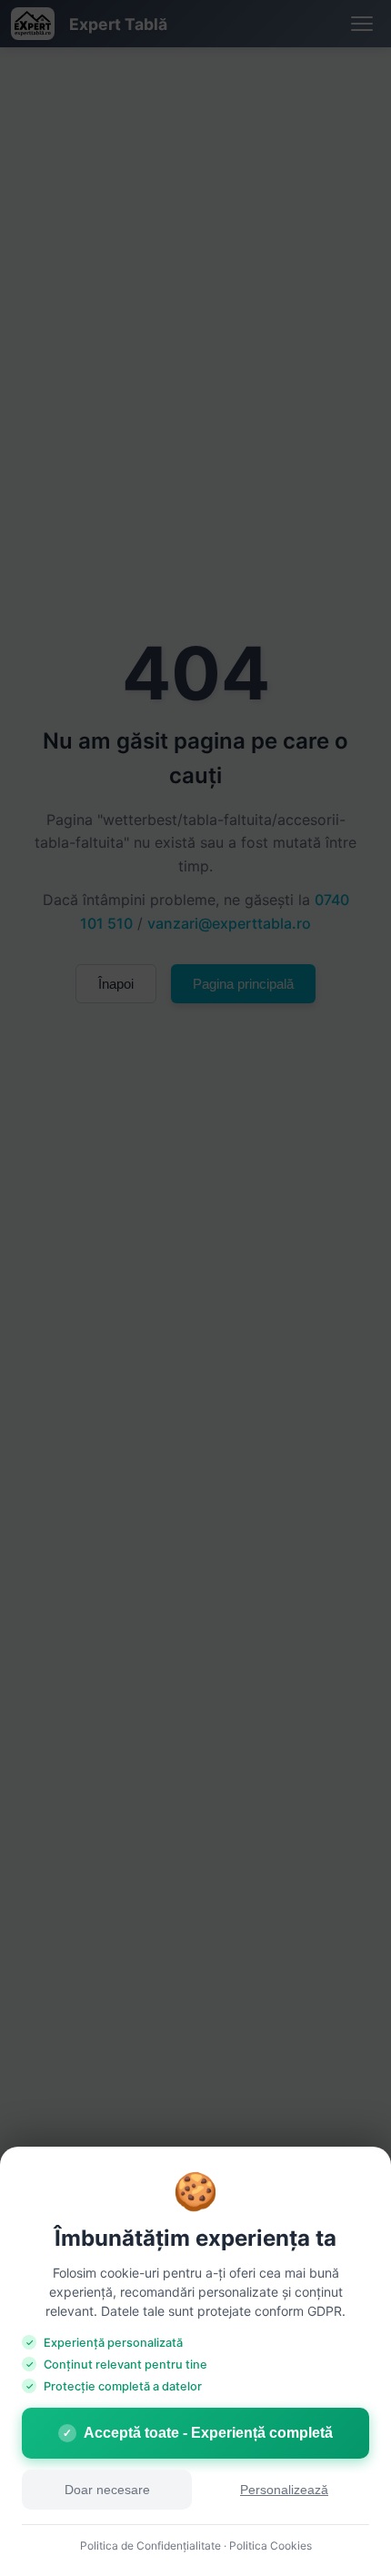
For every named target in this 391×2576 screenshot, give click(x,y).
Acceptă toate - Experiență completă (198, 2433)
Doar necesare (107, 2490)
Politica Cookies (271, 2546)
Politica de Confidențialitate (150, 2546)
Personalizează (284, 2490)
